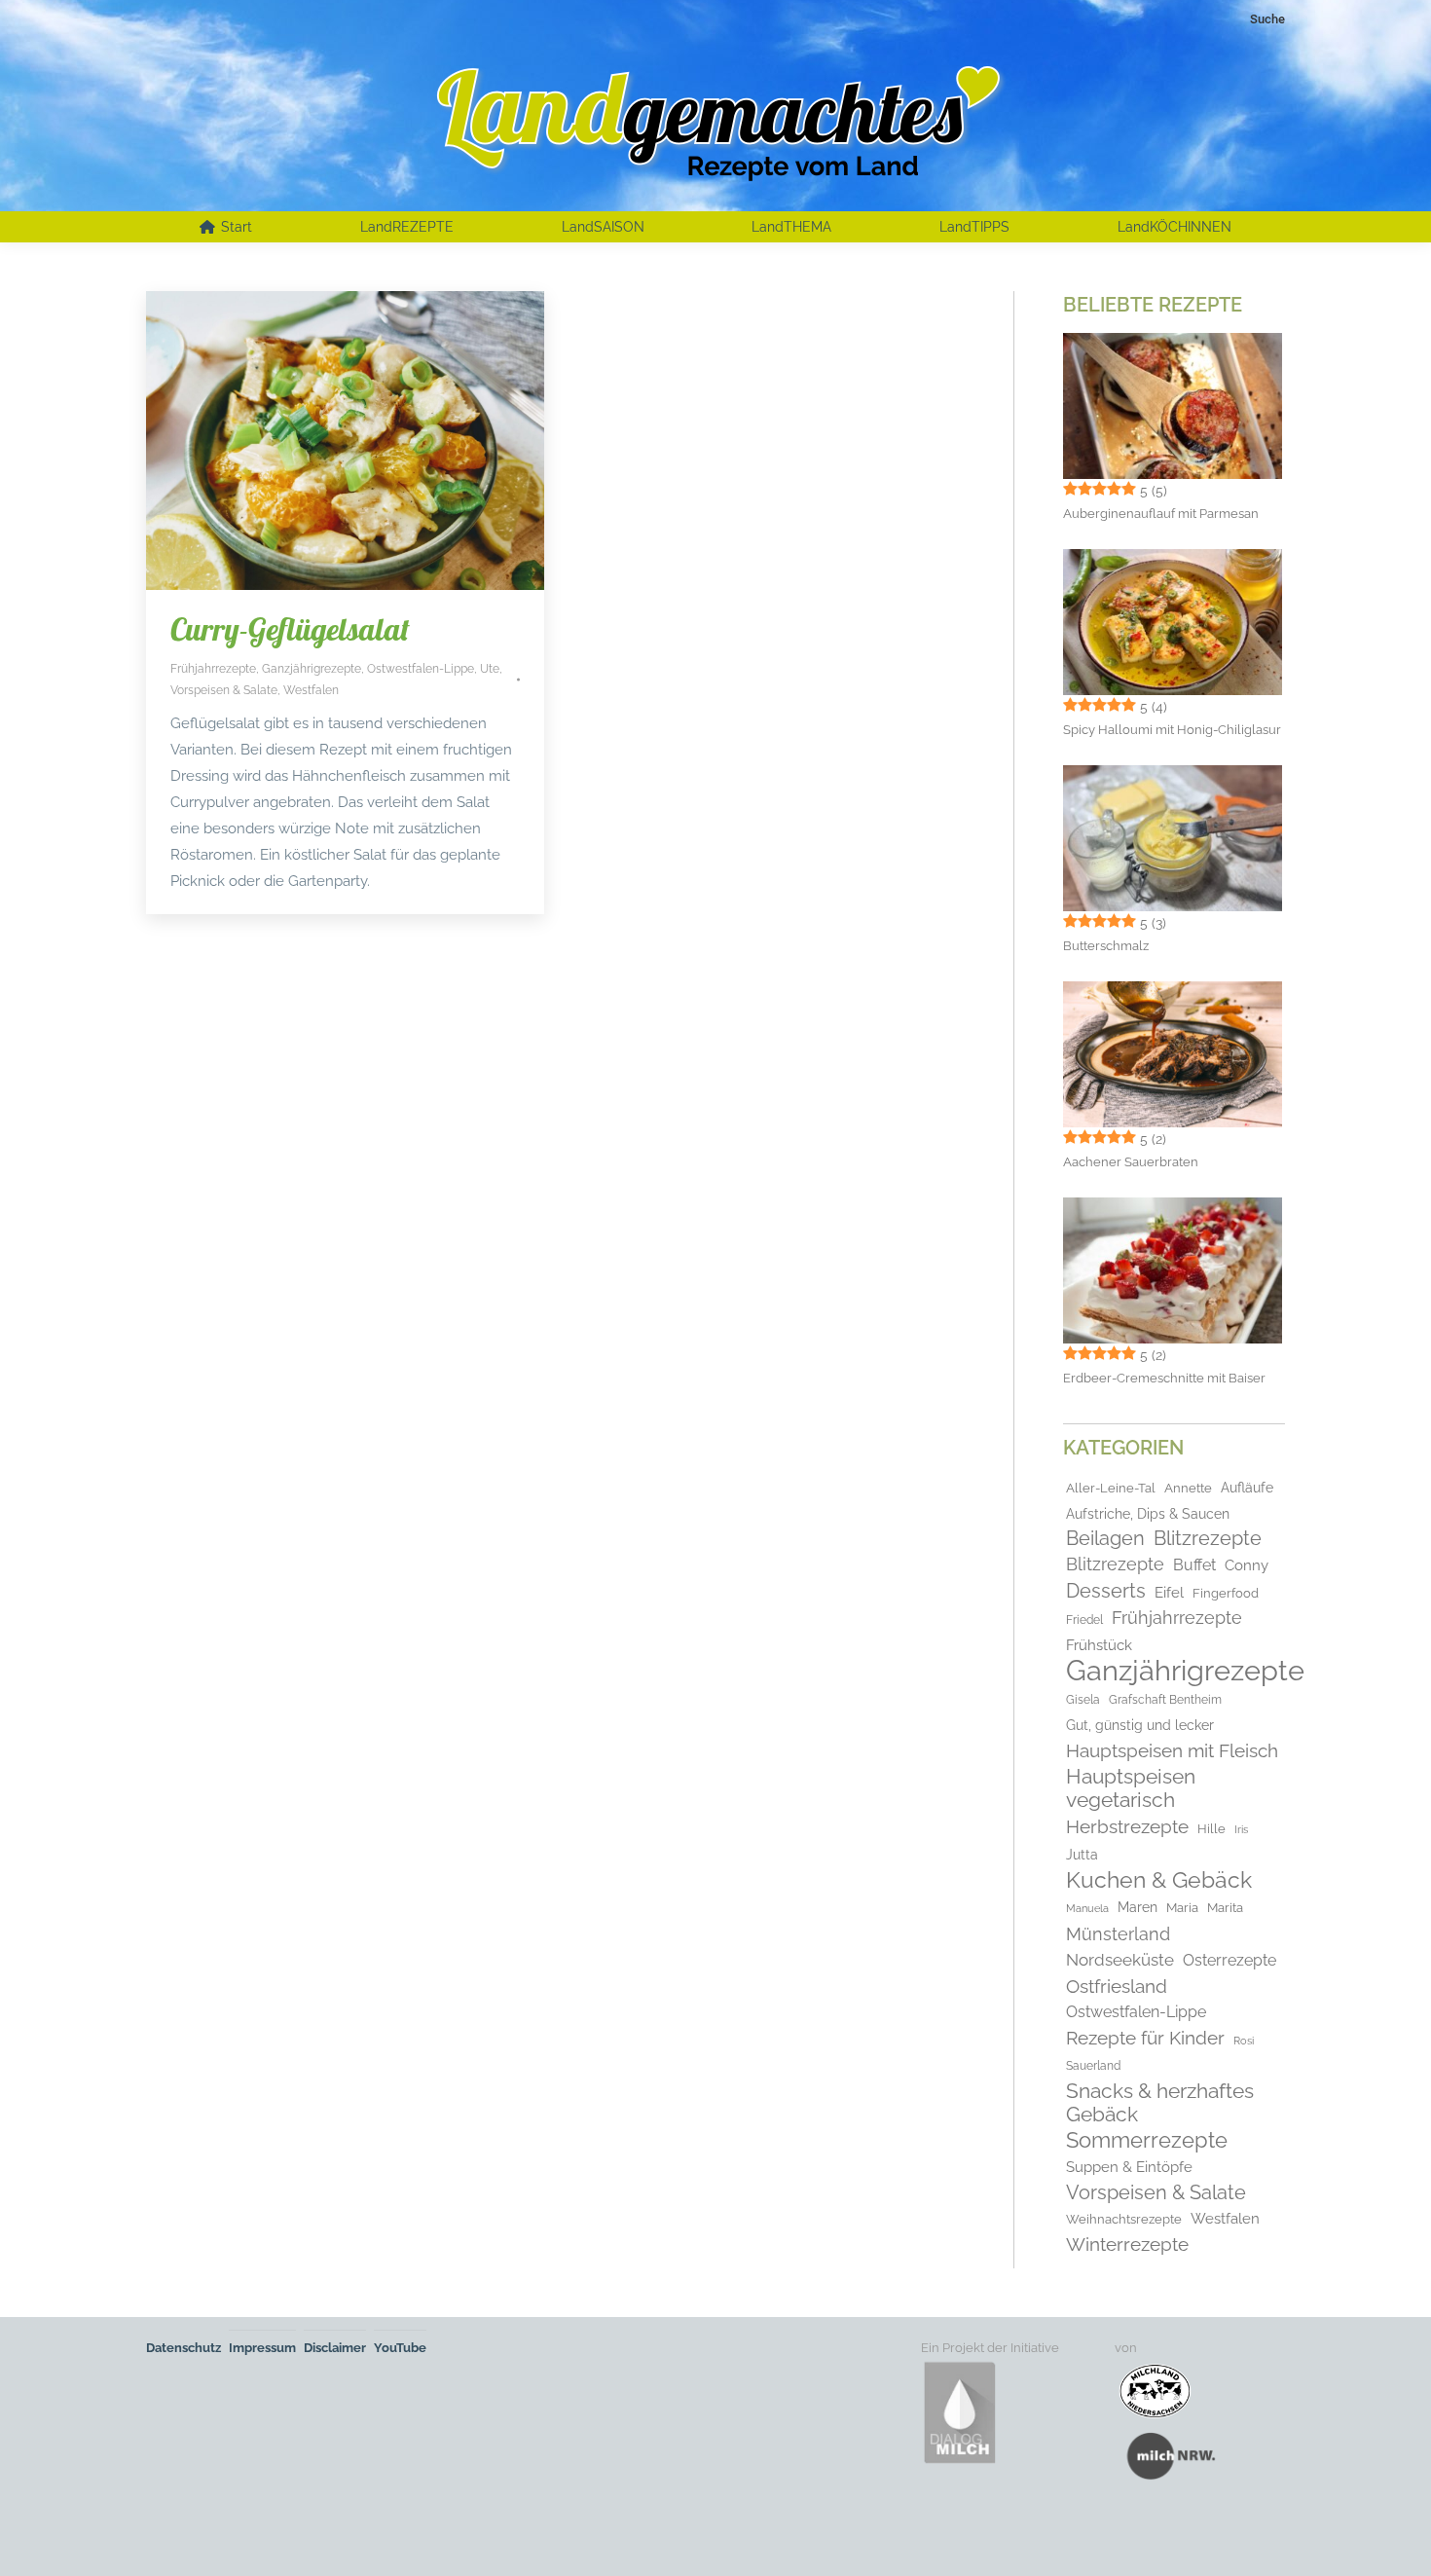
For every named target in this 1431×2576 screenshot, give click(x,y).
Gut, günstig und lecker (1140, 1725)
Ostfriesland (1117, 1986)
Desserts (1106, 1591)
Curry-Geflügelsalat (290, 629)
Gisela (1083, 1700)
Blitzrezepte (1208, 1539)
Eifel (1169, 1593)
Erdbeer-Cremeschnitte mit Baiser (1164, 1378)
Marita (1225, 1908)
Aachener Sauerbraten (1131, 1162)
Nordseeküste (1120, 1960)
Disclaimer (335, 2348)
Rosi (1244, 2041)
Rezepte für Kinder (1145, 2038)
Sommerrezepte (1147, 2141)
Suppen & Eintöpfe (1129, 2167)
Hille (1211, 1829)
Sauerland (1093, 2066)
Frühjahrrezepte (213, 669)
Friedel (1084, 1620)
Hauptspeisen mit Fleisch (1172, 1750)
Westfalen (311, 690)
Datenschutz (183, 2348)
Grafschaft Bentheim (1165, 1700)
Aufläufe (1247, 1488)
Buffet (1194, 1565)
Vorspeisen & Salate (224, 690)
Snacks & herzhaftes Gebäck (1160, 2103)
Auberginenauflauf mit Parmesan (1161, 514)
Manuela (1087, 1909)
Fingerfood (1226, 1593)
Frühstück (1099, 1645)
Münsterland (1118, 1934)
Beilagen (1105, 1539)
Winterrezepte (1127, 2245)
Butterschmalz (1106, 946)
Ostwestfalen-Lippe (421, 669)
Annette (1188, 1488)
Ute (490, 669)
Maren (1137, 1907)
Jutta (1082, 1855)
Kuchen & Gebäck (1159, 1880)
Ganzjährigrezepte (312, 669)
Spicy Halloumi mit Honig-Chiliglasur (1172, 730)
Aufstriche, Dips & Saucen (1148, 1514)
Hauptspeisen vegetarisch (1131, 1788)
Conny (1247, 1565)
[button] (43, 2533)
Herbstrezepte (1127, 1826)
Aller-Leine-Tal (1111, 1488)
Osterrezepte (1229, 1960)
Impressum (262, 2348)
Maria (1182, 1908)
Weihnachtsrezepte (1124, 2219)
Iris (1241, 1829)
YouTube (400, 2348)
